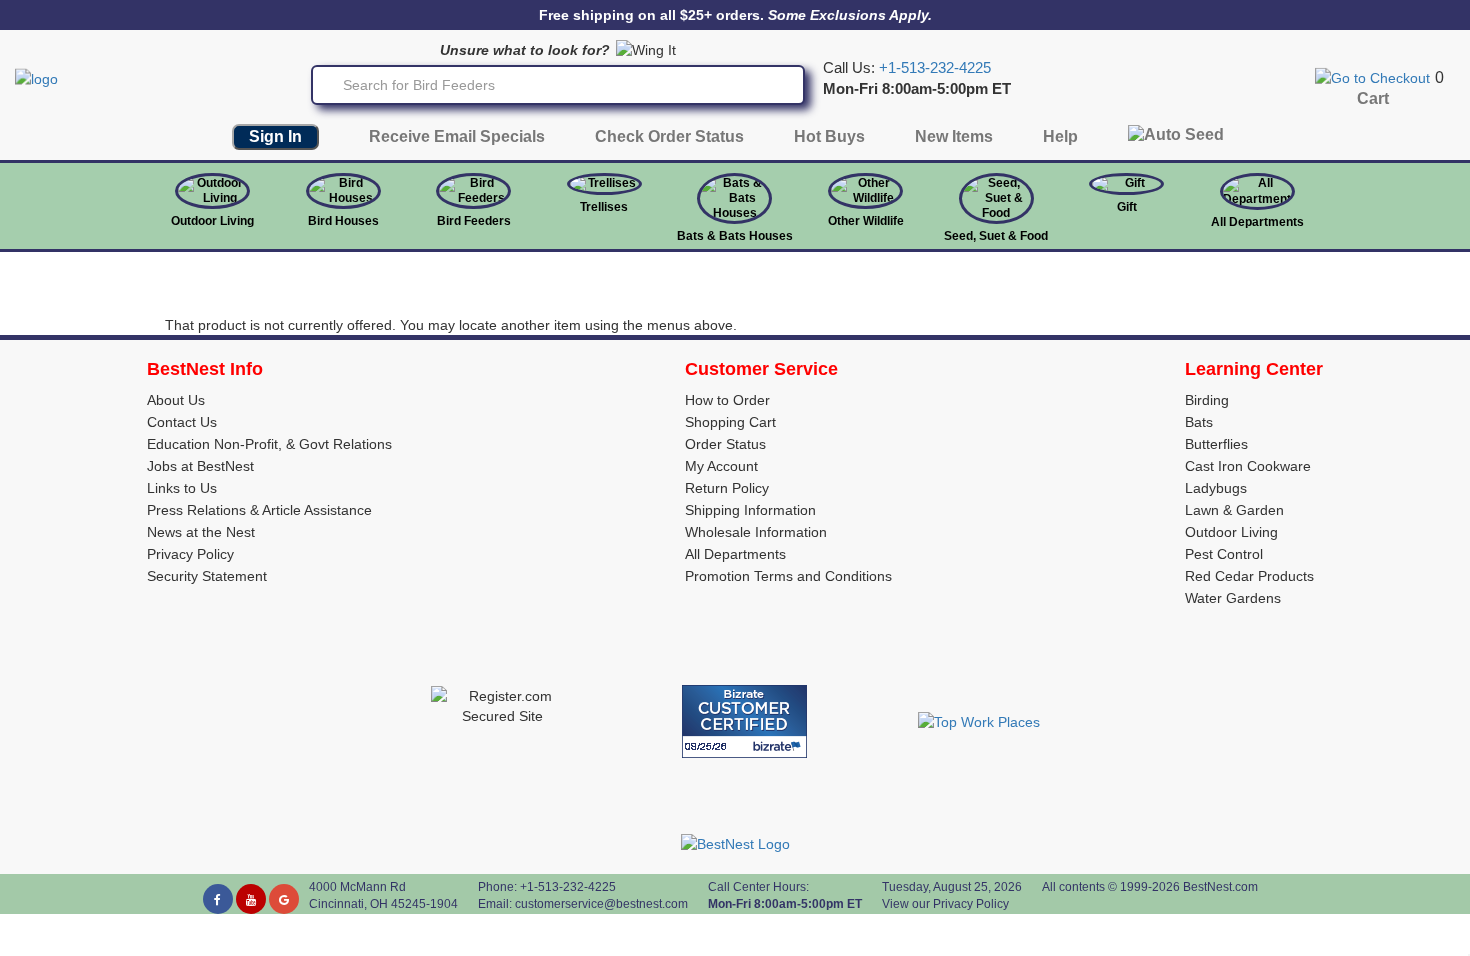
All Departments (1257, 222)
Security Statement (207, 576)
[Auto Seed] (1176, 139)
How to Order (727, 400)
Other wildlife (866, 221)
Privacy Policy (190, 554)
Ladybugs (1216, 488)
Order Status (725, 444)
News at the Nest (201, 532)
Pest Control (1224, 554)
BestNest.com (1220, 887)
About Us (176, 400)
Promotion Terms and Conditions (788, 576)
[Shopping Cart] (1372, 77)
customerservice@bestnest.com (601, 904)
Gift (1127, 207)
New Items (954, 136)
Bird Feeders (474, 221)
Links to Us (182, 488)
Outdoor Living (212, 221)
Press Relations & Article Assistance (259, 510)
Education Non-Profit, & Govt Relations (269, 444)
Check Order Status (669, 136)
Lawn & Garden (1234, 510)
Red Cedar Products (1249, 576)
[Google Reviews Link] (284, 899)
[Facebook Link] (218, 899)
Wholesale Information (756, 532)
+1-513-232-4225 (935, 68)
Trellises (604, 207)
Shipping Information (750, 510)
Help (1060, 136)
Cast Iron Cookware (1248, 466)
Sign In (275, 136)
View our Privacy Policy (945, 904)
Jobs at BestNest (200, 466)
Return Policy (727, 488)
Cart (1373, 98)
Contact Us (182, 422)
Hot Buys (829, 136)
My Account (721, 466)
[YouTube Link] (251, 899)
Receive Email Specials (457, 136)
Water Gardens (1233, 598)
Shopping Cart (730, 422)
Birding (1207, 400)
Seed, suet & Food (996, 236)
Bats (1199, 422)
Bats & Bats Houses (735, 236)
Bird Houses (343, 221)
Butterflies (1216, 444)
